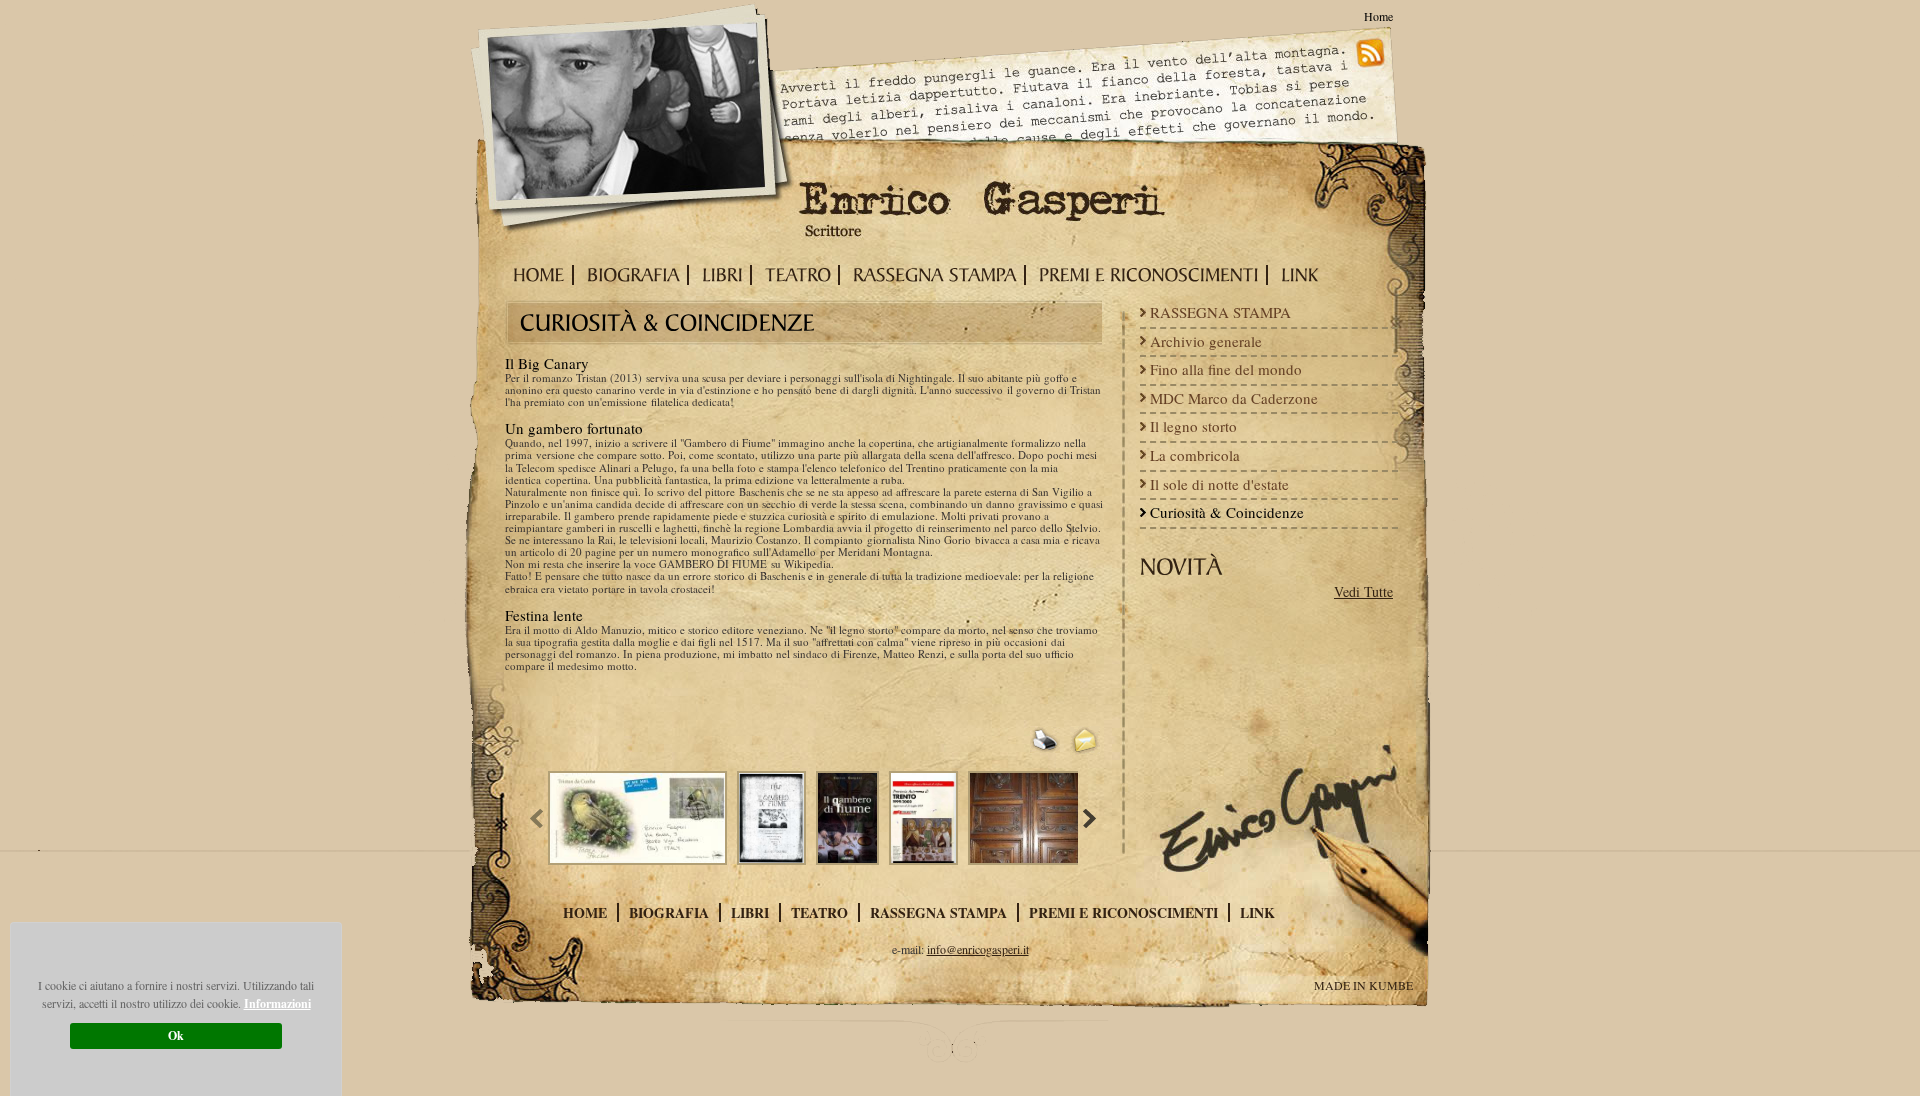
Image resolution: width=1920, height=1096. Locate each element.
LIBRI (750, 912)
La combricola (1195, 455)
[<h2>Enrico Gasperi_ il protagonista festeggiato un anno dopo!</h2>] (642, 818)
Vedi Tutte (1363, 592)
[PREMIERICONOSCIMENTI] (1145, 275)
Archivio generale (1206, 341)
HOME (585, 912)
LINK (1257, 912)
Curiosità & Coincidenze (1227, 512)
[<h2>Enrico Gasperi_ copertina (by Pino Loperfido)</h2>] (852, 818)
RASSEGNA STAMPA (1220, 312)
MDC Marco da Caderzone (1234, 398)
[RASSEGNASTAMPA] (931, 275)
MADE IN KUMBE (1363, 985)
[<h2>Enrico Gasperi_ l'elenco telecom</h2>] (928, 818)
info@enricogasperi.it (978, 949)
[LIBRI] (718, 275)
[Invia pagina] (1085, 741)
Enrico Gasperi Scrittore (634, 121)
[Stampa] (1045, 741)
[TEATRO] (794, 275)
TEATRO (819, 912)
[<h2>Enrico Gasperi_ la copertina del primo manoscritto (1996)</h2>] (776, 818)
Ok (176, 1035)
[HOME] (535, 275)
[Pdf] (1005, 741)
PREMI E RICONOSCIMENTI (1123, 912)
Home (1378, 16)
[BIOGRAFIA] (629, 275)
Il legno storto (1193, 426)
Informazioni (277, 1003)
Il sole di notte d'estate (1219, 484)
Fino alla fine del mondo (1226, 369)
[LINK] (1296, 275)
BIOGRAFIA (669, 912)
